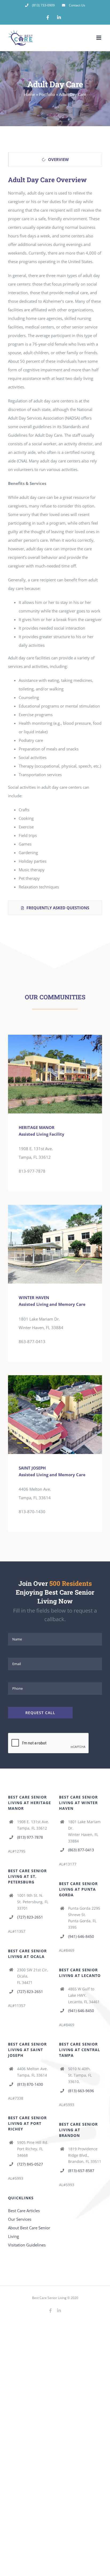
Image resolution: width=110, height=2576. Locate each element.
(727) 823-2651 (30, 1917)
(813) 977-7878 (30, 1837)
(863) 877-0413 (81, 1850)
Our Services (20, 2219)
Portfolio (47, 94)
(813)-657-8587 (81, 2171)
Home (29, 94)
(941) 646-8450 (81, 1936)
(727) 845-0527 (30, 2164)
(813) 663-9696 (81, 2091)
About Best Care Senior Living (29, 2232)
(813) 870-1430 (30, 2084)
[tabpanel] (55, 535)
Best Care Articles (24, 2211)
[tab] (55, 160)
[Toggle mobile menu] (99, 38)
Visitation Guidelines (27, 2245)
